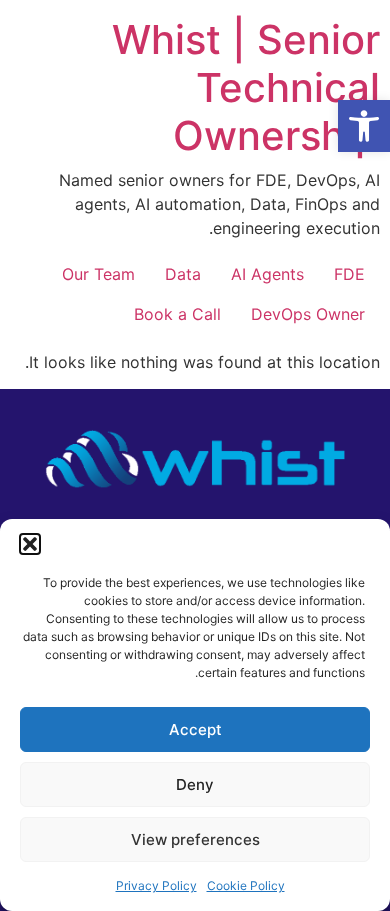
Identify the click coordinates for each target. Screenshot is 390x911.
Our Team (98, 274)
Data (183, 274)
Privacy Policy (156, 885)
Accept (195, 729)
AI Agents (267, 274)
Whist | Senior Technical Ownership (246, 87)
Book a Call (177, 314)
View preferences (195, 839)
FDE (349, 274)
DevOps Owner (308, 314)
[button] (364, 126)
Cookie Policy (246, 885)
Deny (195, 784)
